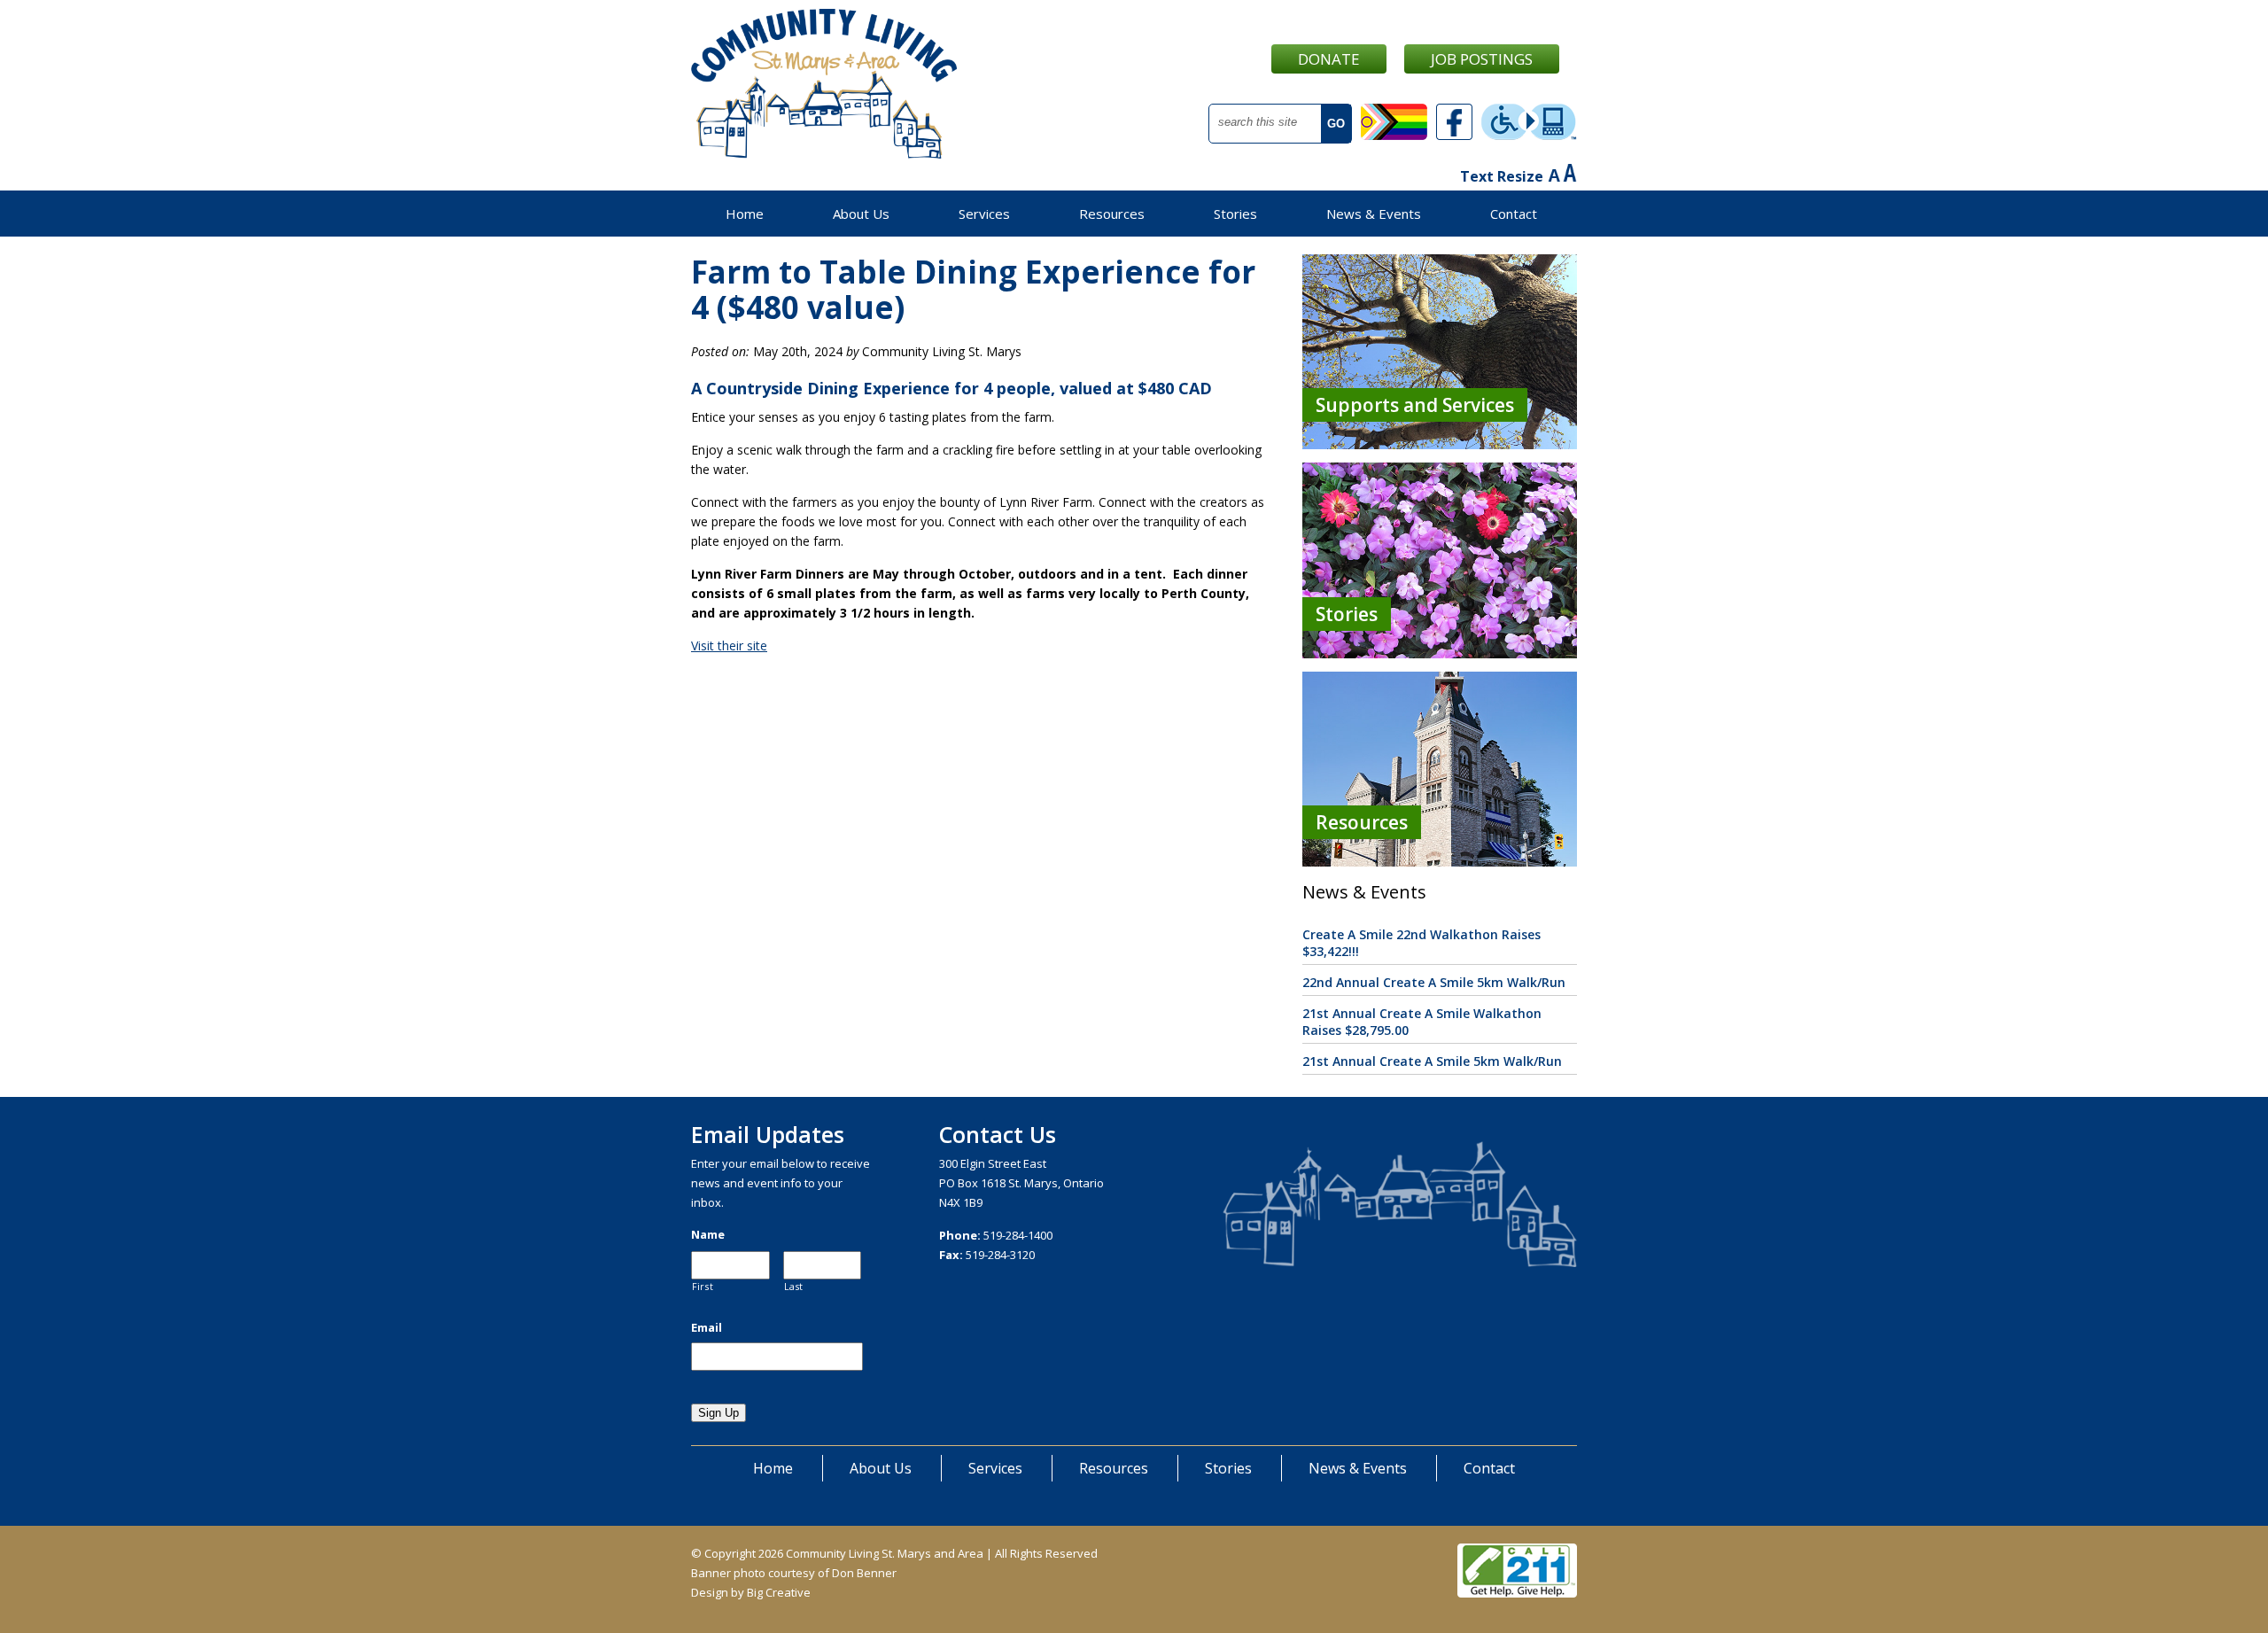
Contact (1514, 214)
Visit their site (729, 645)
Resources (1112, 214)
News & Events (1374, 214)
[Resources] (1440, 862)
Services (984, 214)
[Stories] (1440, 653)
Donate (1329, 59)
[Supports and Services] (1440, 444)
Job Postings (1482, 59)
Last (794, 1287)
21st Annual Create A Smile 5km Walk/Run (1432, 1061)
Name (708, 1235)
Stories (1235, 214)
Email (707, 1328)
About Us (861, 214)
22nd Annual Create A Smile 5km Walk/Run (1434, 982)
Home (745, 214)
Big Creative (779, 1592)
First (703, 1287)
